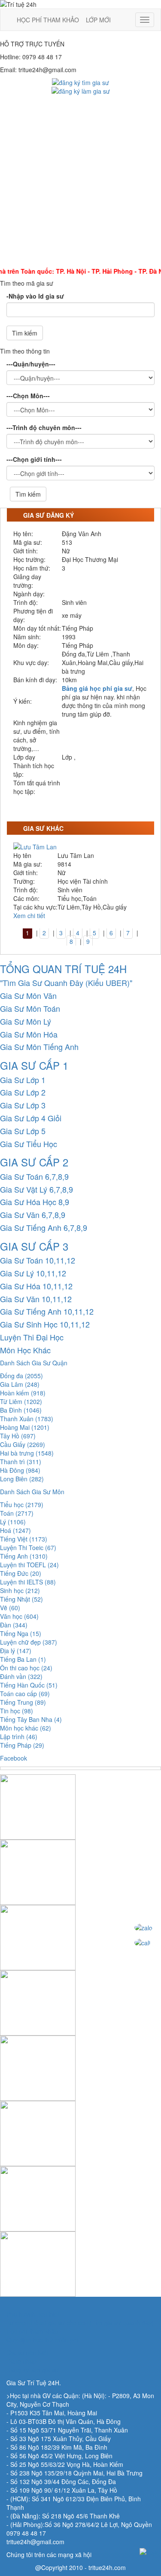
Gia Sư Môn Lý (26, 1021)
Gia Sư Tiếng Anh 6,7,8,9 (44, 1227)
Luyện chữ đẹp (29, 1642)
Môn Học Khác (25, 1350)
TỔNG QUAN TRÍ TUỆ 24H (63, 969)
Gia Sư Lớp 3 (23, 1105)
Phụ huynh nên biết (33, 2314)
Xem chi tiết (29, 916)
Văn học (19, 1616)
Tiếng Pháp (22, 1745)
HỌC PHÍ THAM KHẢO (48, 20)
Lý (13, 1522)
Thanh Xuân (27, 1419)
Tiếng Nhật (21, 1599)
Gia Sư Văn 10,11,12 (36, 1299)
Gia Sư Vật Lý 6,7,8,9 (36, 1189)
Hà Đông (20, 1470)
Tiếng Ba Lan (23, 1659)
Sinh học (20, 1590)
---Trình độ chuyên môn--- (44, 427)
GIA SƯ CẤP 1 (34, 1065)
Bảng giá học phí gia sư (97, 688)
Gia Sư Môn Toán (30, 1008)
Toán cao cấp (25, 1694)
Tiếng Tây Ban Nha (31, 1719)
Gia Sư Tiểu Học (29, 1144)
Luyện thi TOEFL (29, 1565)
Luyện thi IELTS (28, 1582)
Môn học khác (26, 1728)
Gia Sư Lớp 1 (23, 1080)
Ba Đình (21, 1410)
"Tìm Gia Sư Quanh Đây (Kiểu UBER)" (66, 983)
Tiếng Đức (21, 1573)
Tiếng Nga (21, 1633)
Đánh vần (21, 1676)
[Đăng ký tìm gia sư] (80, 82)
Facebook (14, 1758)
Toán (17, 1513)
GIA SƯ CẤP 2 (34, 1162)
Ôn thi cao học (26, 1668)
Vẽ (10, 1608)
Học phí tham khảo (32, 2331)
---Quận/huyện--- (31, 364)
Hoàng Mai (25, 1427)
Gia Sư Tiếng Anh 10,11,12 (47, 1311)
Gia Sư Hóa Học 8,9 (35, 1202)
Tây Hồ (18, 1436)
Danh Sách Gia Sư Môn (32, 1492)
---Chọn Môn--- (28, 396)
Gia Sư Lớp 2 (23, 1092)
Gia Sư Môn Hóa (29, 1034)
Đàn (14, 1625)
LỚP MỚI (98, 20)
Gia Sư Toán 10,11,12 (38, 1260)
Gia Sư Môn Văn (28, 995)
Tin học (17, 1711)
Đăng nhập (21, 2361)
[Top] (148, 2552)
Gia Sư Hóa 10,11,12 (36, 1286)
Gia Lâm (20, 1384)
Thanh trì (21, 1462)
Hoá (15, 1530)
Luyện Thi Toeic (28, 1547)
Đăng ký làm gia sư (33, 2370)
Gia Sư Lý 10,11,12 (33, 1273)
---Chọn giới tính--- (34, 459)
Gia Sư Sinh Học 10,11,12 (45, 1324)
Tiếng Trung (23, 1702)
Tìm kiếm (25, 333)
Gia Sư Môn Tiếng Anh (39, 1047)
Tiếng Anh (24, 1556)
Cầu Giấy (23, 1444)
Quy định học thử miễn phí (43, 2340)
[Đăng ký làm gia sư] (81, 90)
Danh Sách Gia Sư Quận (34, 1363)
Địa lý (16, 1651)
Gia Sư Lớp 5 (23, 1131)
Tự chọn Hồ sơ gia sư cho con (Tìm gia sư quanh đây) (80, 2323)
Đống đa (21, 1376)
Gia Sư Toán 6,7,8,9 (34, 1176)
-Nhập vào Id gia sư (35, 296)
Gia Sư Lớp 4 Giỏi (31, 1118)
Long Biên (22, 1479)
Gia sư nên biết (27, 2353)
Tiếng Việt (24, 1539)
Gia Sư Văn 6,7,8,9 (33, 1215)
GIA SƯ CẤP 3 (34, 1246)
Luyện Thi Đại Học (32, 1337)
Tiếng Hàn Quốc (29, 1685)
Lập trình (19, 1737)
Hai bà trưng (27, 1453)
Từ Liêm (21, 1401)
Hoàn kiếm (23, 1393)
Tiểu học (22, 1505)
